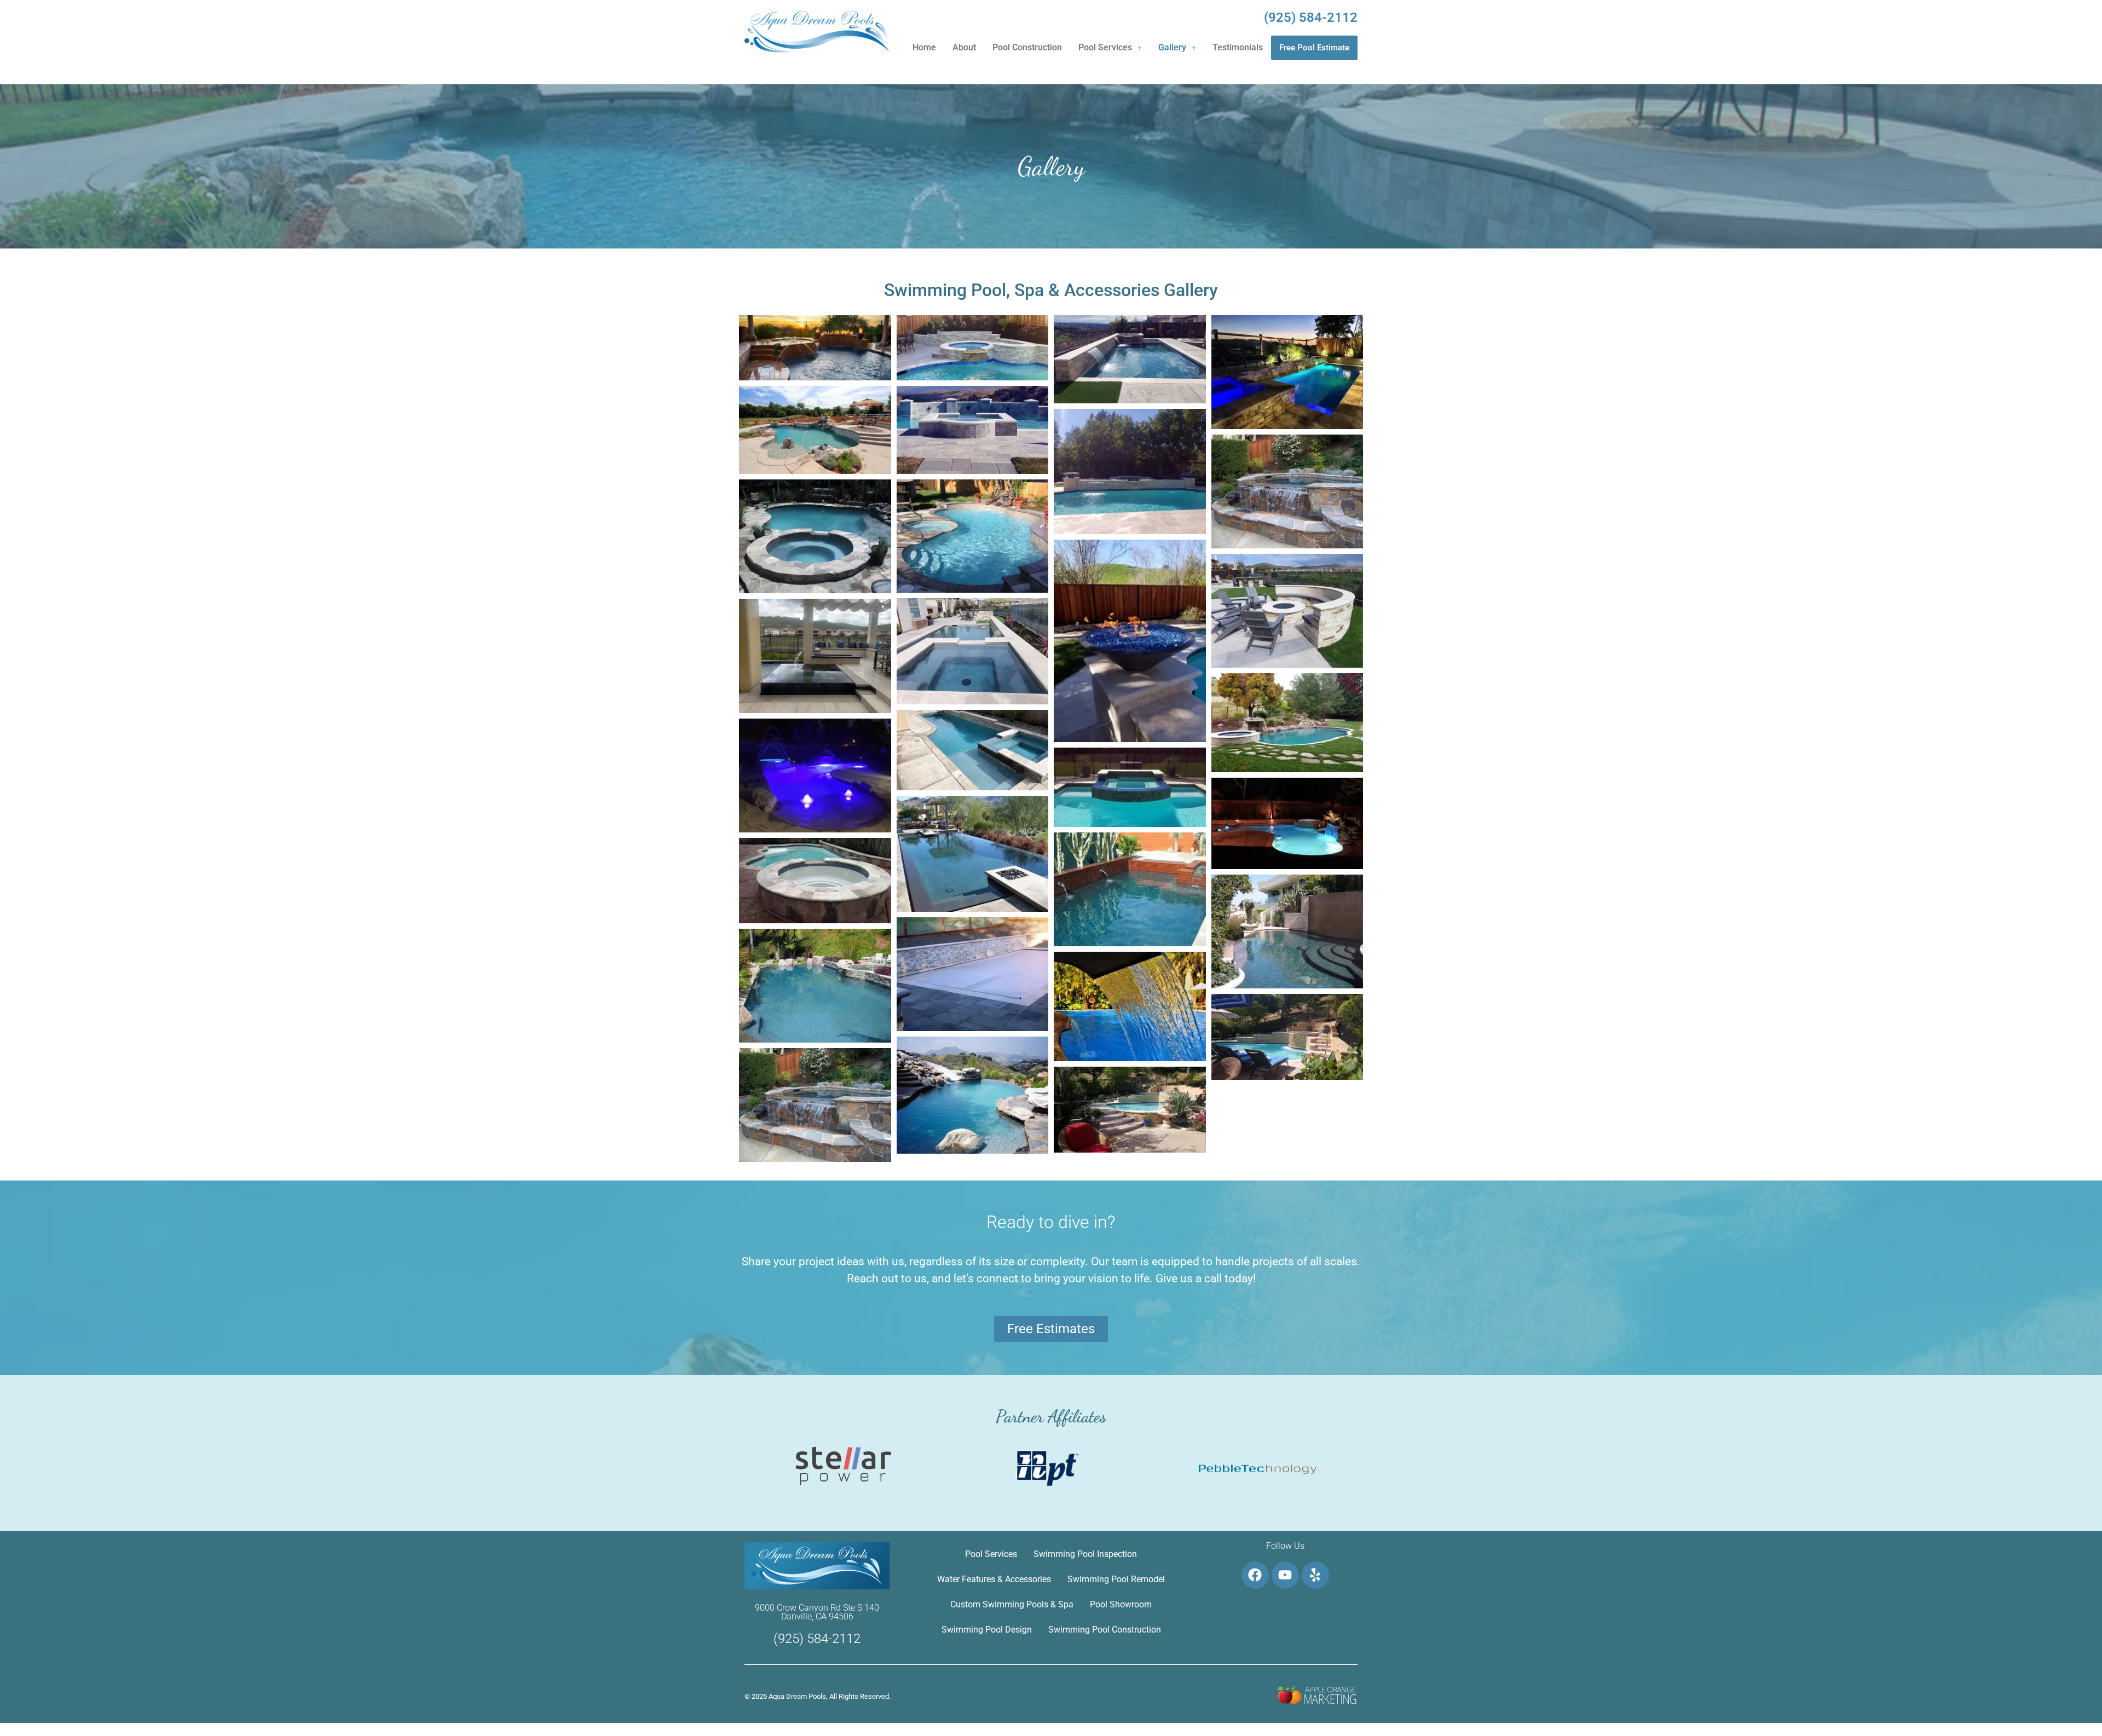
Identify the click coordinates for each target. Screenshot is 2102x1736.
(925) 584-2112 (1311, 18)
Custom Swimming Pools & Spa (1012, 1604)
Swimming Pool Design (987, 1630)
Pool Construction (1027, 47)
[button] (1110, 48)
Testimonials (1238, 47)
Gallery (1172, 47)
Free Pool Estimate (1314, 48)
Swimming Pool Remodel (1116, 1579)
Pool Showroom (1121, 1604)
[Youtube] (1285, 1575)
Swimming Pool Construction (1105, 1630)
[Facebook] (1255, 1575)
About (964, 47)
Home (924, 47)
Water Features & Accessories (994, 1579)
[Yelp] (1315, 1575)
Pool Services (1105, 47)
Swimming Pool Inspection (1085, 1554)
